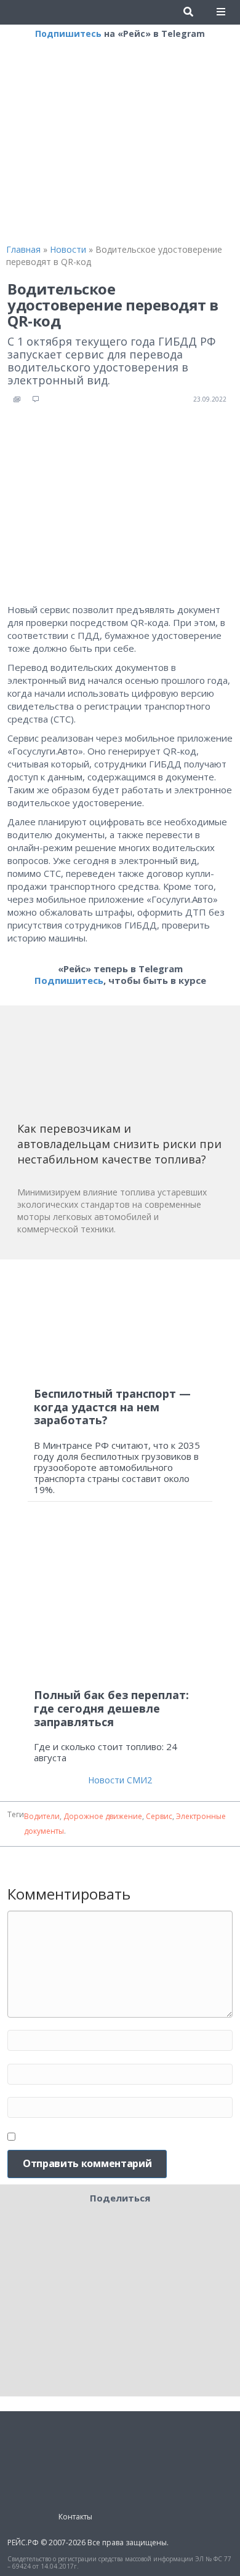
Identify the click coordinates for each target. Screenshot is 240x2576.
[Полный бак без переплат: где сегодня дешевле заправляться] (120, 1600)
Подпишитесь (68, 34)
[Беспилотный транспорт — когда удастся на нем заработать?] (120, 1324)
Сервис (159, 1816)
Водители (42, 1816)
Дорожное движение (103, 1816)
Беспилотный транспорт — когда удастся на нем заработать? (112, 1407)
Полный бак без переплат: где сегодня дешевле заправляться (111, 1708)
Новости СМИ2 (120, 1780)
